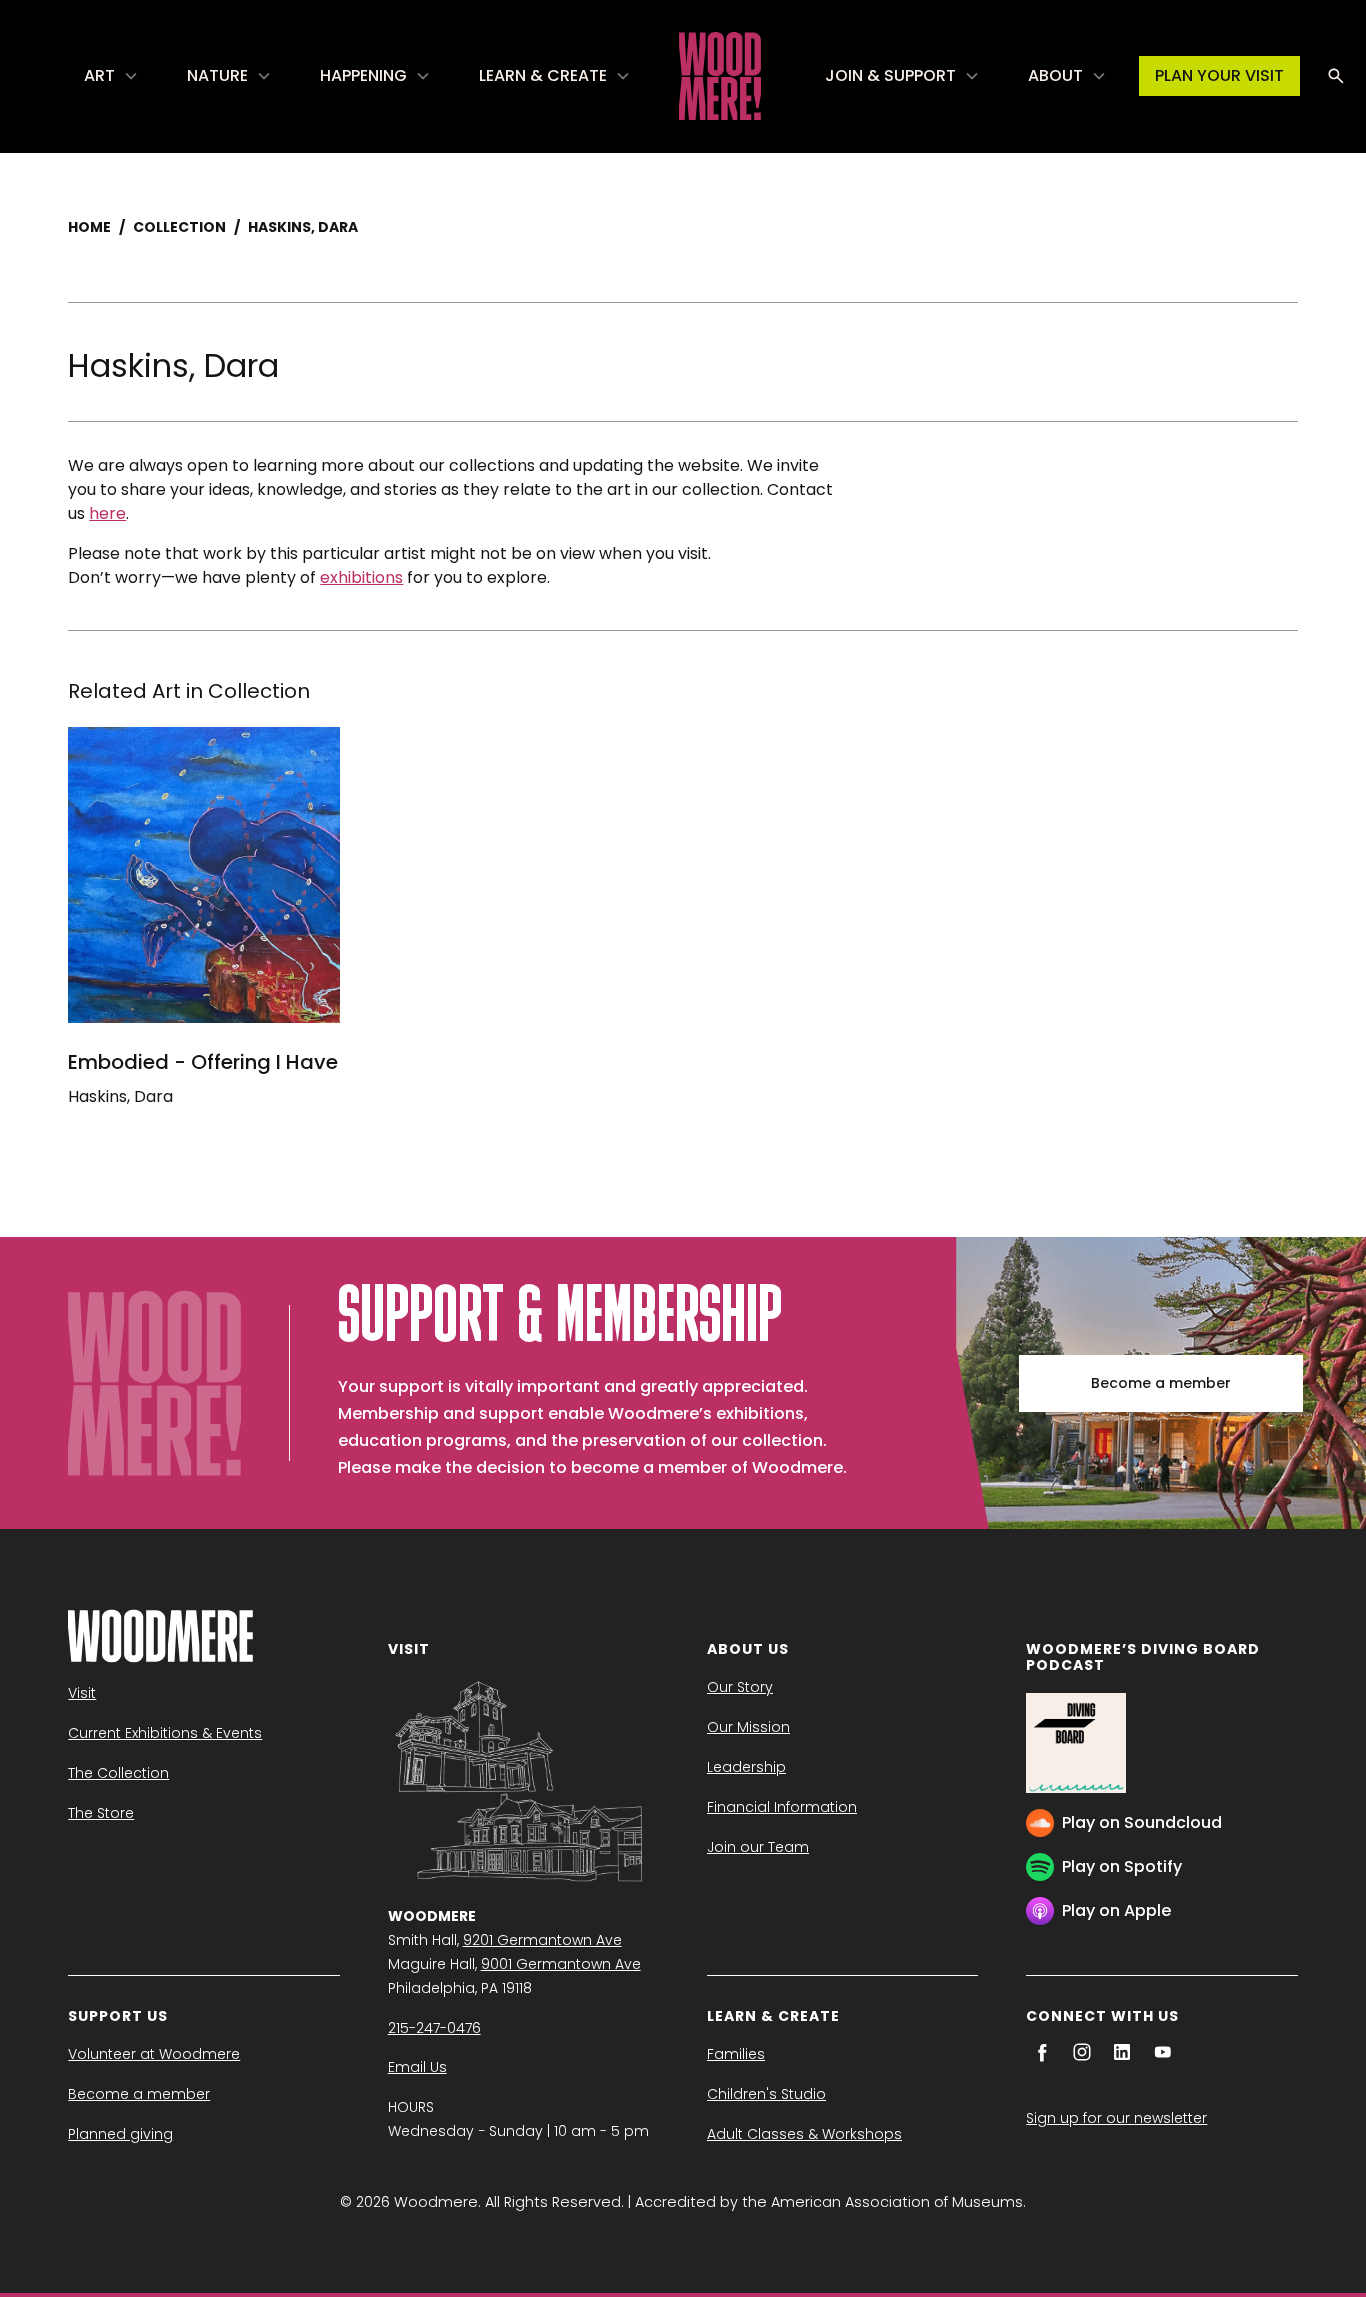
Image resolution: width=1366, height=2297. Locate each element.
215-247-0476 (434, 2028)
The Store (101, 1813)
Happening (363, 75)
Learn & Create (543, 75)
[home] (720, 76)
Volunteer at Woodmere (154, 2054)
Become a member (1161, 1383)
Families (736, 2054)
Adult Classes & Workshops (804, 2134)
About (1055, 75)
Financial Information (782, 1807)
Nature (217, 75)
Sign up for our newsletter (1116, 2118)
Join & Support (890, 75)
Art (99, 75)
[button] (111, 76)
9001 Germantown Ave (561, 1964)
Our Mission (748, 1727)
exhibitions (361, 577)
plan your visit (1219, 75)
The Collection (118, 1773)
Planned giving (120, 2134)
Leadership (746, 1767)
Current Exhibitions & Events (165, 1733)
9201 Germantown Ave (542, 1940)
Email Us (417, 2067)
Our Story (740, 1687)
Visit (82, 1693)
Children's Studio (766, 2094)
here (107, 513)
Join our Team (758, 1847)
